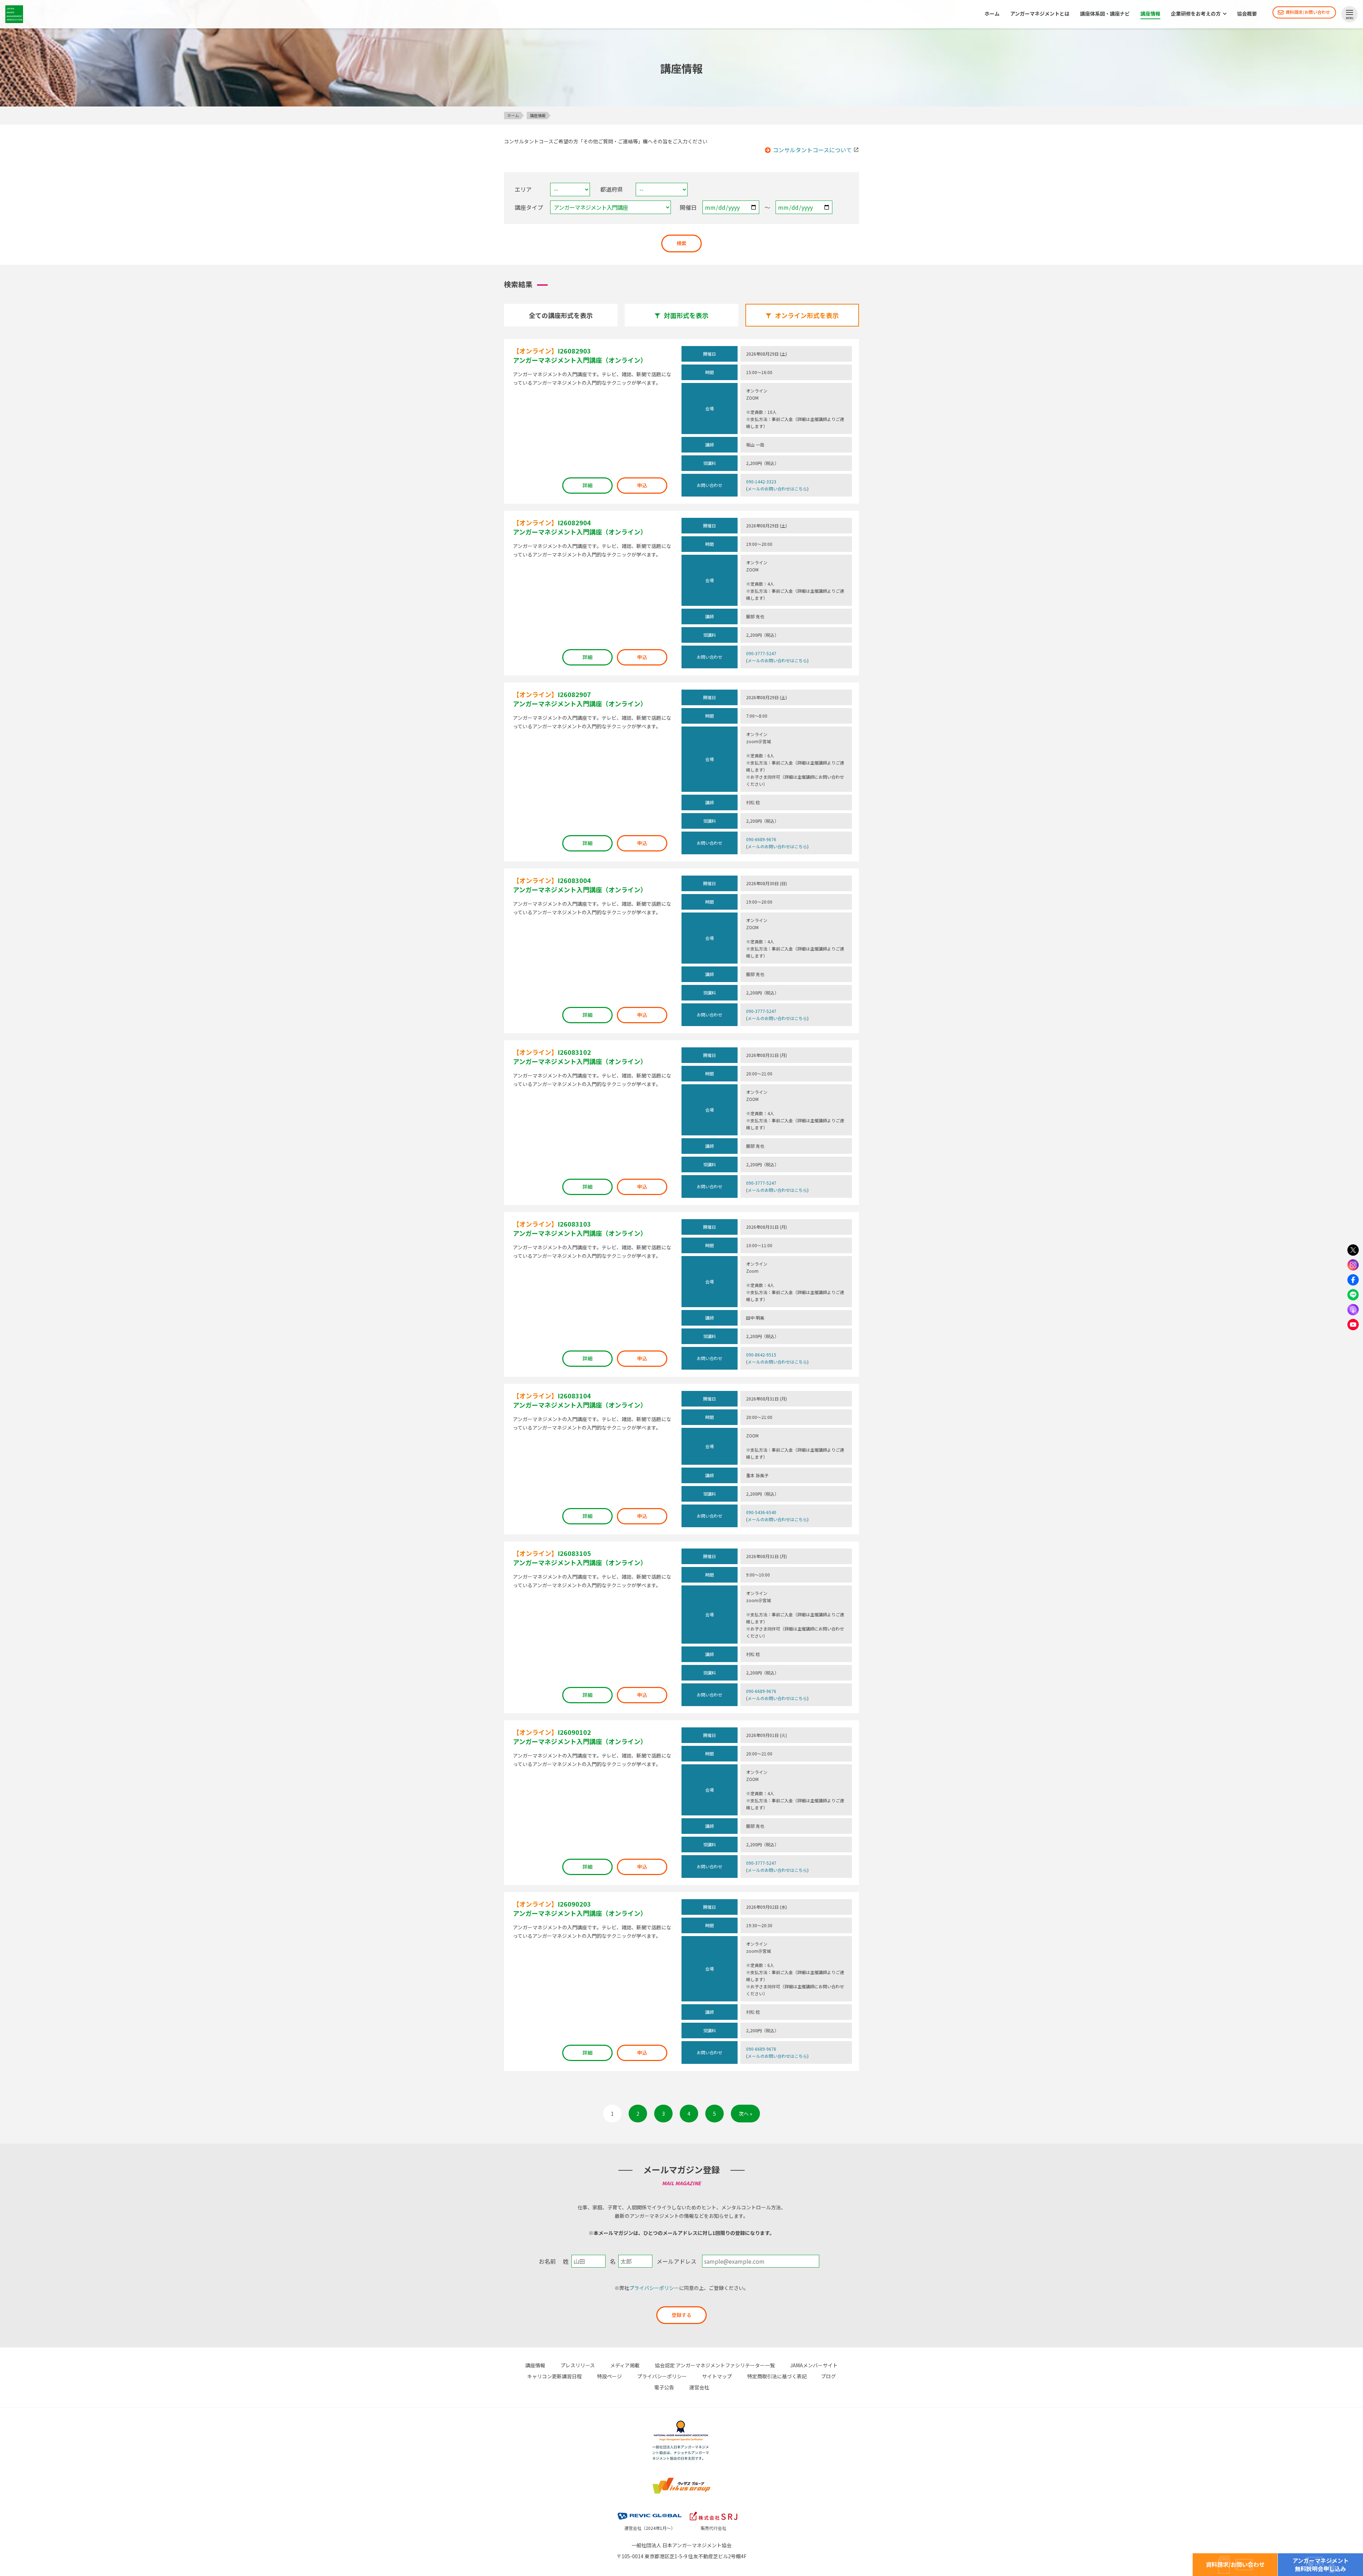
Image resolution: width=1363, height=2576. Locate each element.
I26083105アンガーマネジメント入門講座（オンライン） (580, 1558)
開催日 (688, 207)
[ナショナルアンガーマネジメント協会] (681, 2422)
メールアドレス (677, 2261)
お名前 (547, 2261)
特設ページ (609, 2376)
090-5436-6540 (761, 1512)
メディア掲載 (625, 2365)
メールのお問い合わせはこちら (777, 489)
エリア (523, 189)
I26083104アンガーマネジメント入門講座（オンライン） (580, 1400)
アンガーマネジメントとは (1040, 14)
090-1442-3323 (761, 481)
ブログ (828, 2376)
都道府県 (612, 189)
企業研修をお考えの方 (1196, 14)
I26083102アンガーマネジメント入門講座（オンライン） (580, 1057)
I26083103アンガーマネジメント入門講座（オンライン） (580, 1228)
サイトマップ (717, 2376)
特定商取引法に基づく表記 (777, 2376)
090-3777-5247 (761, 653)
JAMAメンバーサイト (814, 2365)
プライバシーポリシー (654, 2288)
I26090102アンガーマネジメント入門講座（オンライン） (580, 1737)
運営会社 (699, 2387)
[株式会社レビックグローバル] (650, 2511)
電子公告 (664, 2387)
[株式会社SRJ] (713, 2511)
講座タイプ (529, 207)
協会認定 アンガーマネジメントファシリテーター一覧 (715, 2365)
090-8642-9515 (761, 1355)
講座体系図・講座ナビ (1105, 14)
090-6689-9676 (761, 839)
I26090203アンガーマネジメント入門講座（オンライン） (580, 1908)
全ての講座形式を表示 (561, 315)
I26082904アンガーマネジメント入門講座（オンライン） (580, 527)
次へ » (745, 2114)
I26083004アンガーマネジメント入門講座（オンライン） (580, 885)
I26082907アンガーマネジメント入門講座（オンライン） (580, 699)
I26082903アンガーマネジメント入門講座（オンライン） (580, 355)
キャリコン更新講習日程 (554, 2376)
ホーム (992, 14)
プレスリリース (578, 2365)
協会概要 (1247, 14)
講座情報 (1150, 14)
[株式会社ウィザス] (681, 2478)
